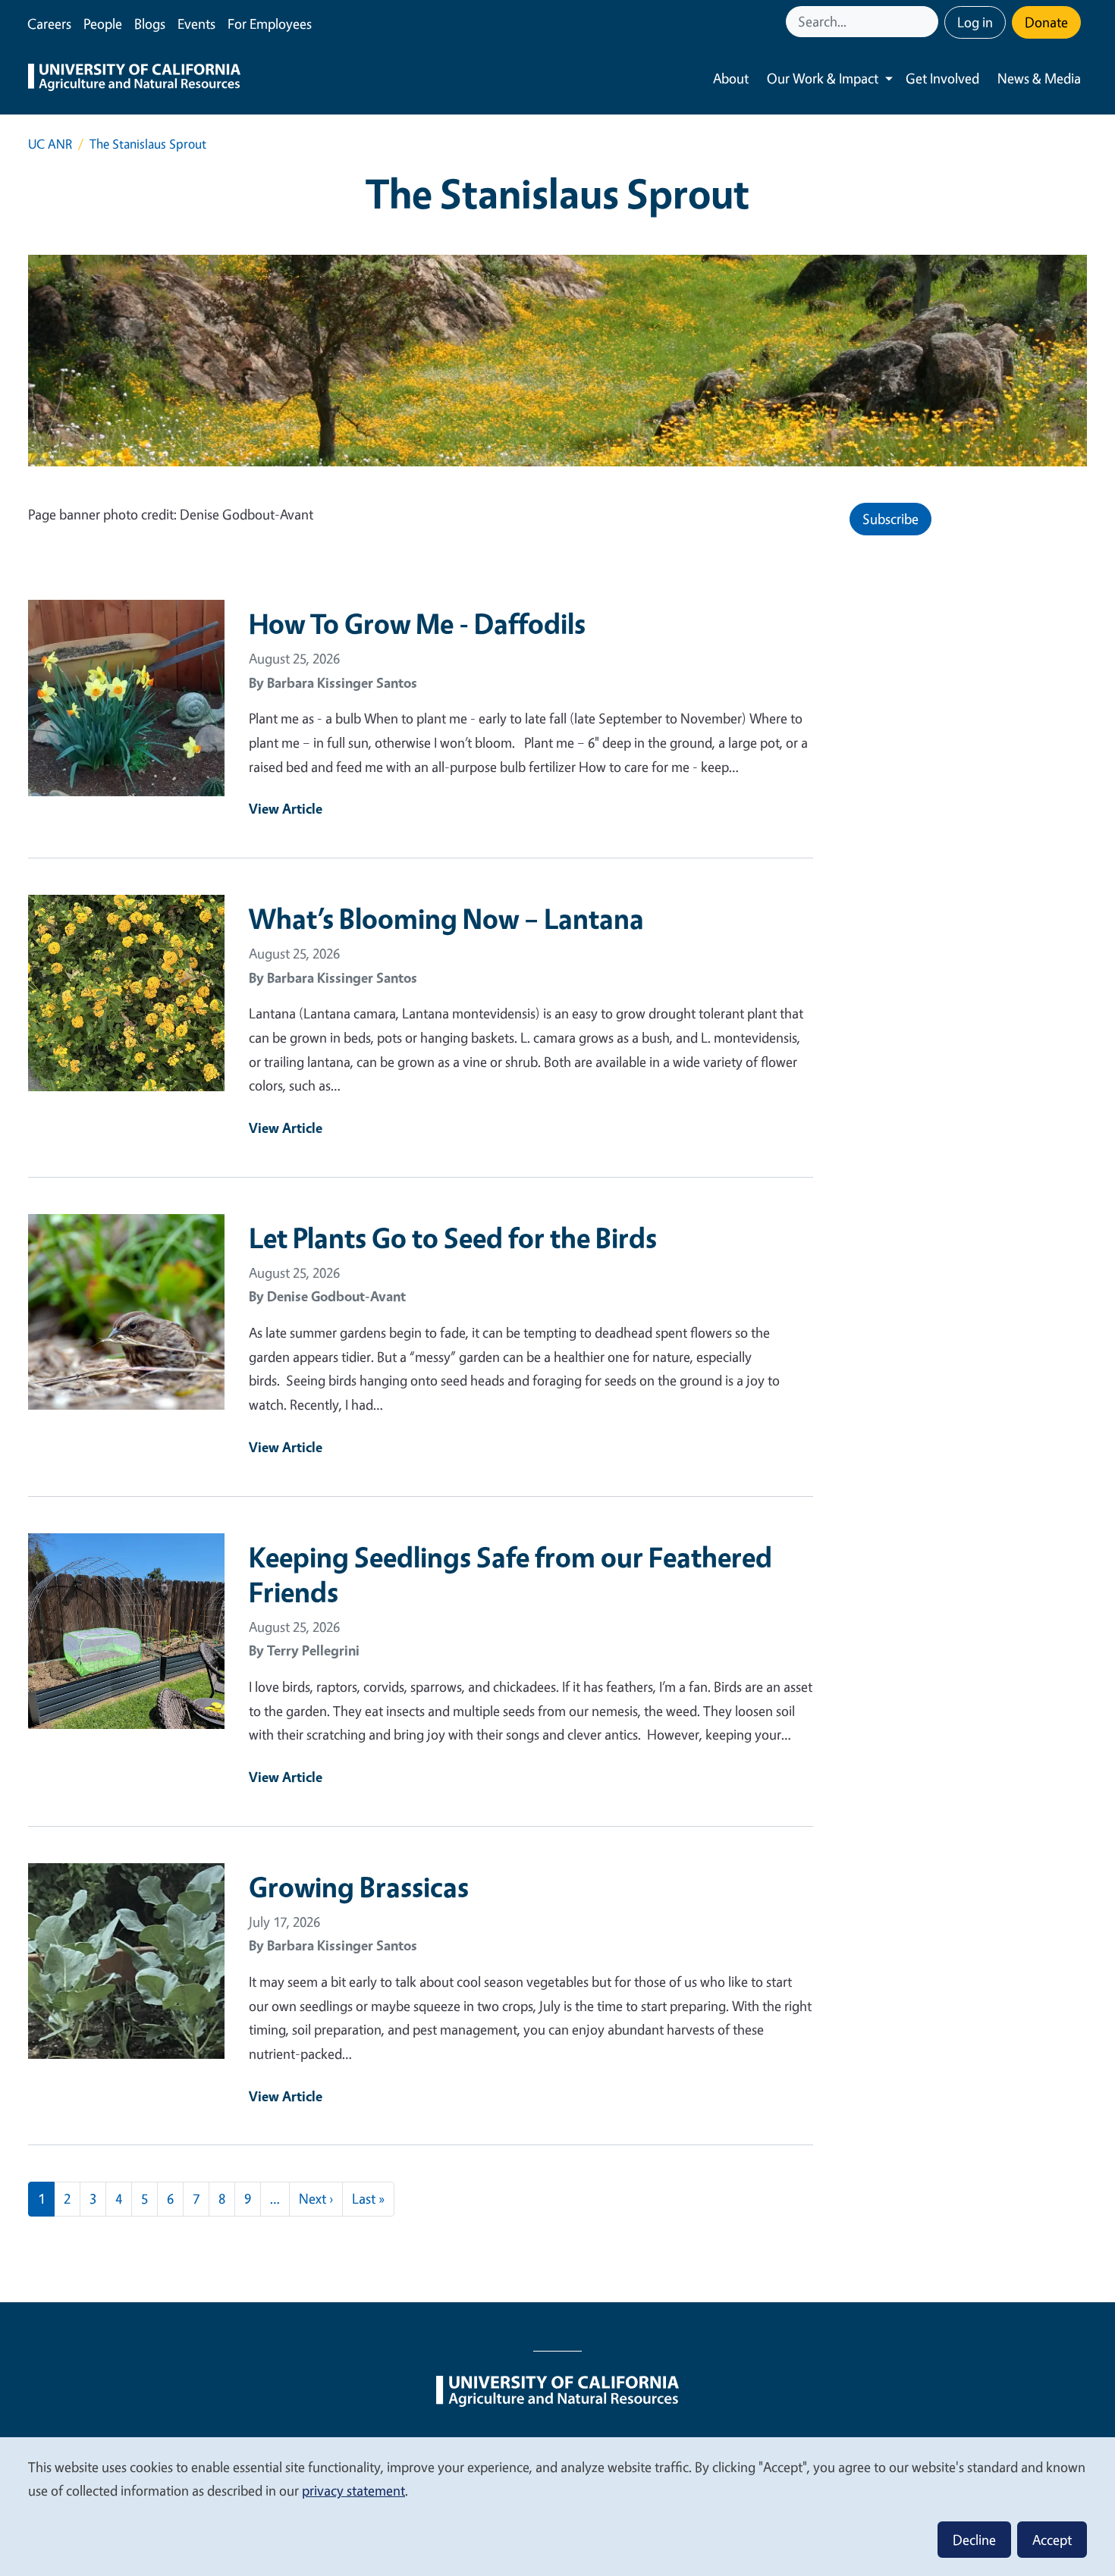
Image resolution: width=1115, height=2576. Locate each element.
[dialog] (557, 2506)
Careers (49, 24)
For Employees (270, 24)
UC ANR (50, 144)
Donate (1046, 22)
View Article (286, 808)
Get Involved (942, 78)
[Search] (928, 22)
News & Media (1039, 78)
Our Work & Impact (823, 78)
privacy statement (353, 2490)
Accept (1052, 2540)
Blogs (150, 24)
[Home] (134, 79)
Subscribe (890, 519)
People (103, 24)
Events (196, 24)
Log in (975, 22)
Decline (974, 2540)
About (731, 78)
